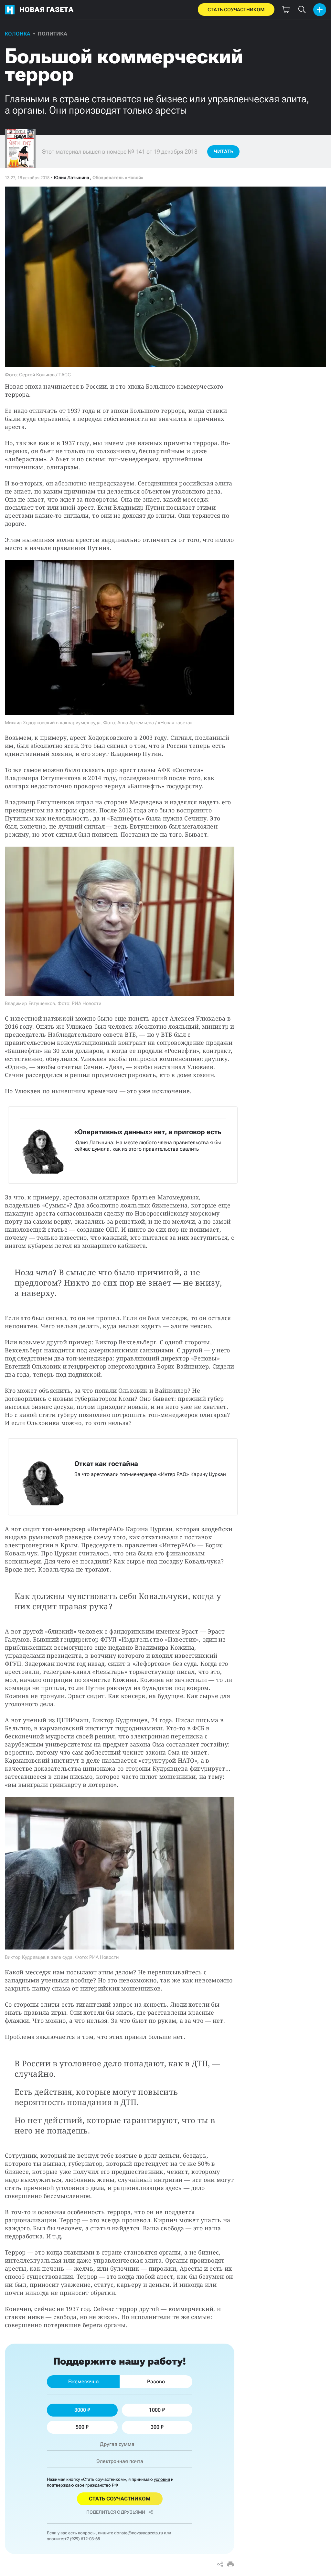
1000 (155, 2410)
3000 (80, 2410)
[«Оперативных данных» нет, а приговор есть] (123, 1145)
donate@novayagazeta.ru (139, 2533)
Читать (224, 152)
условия (162, 2479)
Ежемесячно (83, 2382)
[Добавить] (320, 10)
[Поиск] (302, 10)
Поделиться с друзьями (116, 2512)
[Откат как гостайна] (123, 1477)
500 (80, 2427)
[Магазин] (286, 10)
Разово (156, 2382)
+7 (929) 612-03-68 (82, 2539)
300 (155, 2427)
